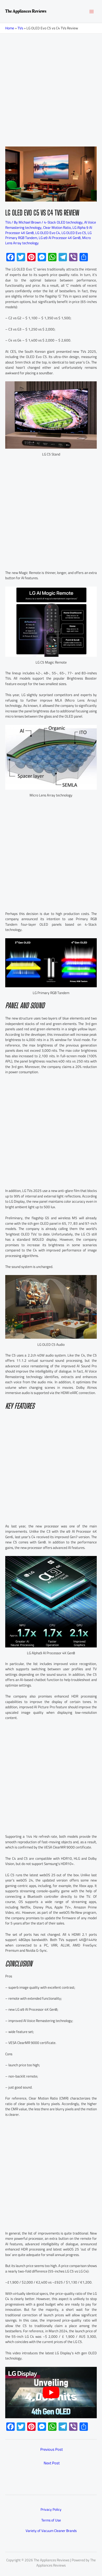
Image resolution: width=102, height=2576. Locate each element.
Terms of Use (51, 2520)
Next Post (52, 2463)
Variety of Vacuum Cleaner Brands (51, 2531)
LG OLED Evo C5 (74, 233)
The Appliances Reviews (26, 11)
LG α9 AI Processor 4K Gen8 (60, 238)
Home (10, 28)
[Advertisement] (51, 87)
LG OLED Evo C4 (48, 233)
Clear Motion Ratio (57, 227)
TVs (20, 28)
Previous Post (52, 2449)
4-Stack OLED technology (63, 222)
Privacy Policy (51, 2509)
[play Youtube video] (51, 2393)
